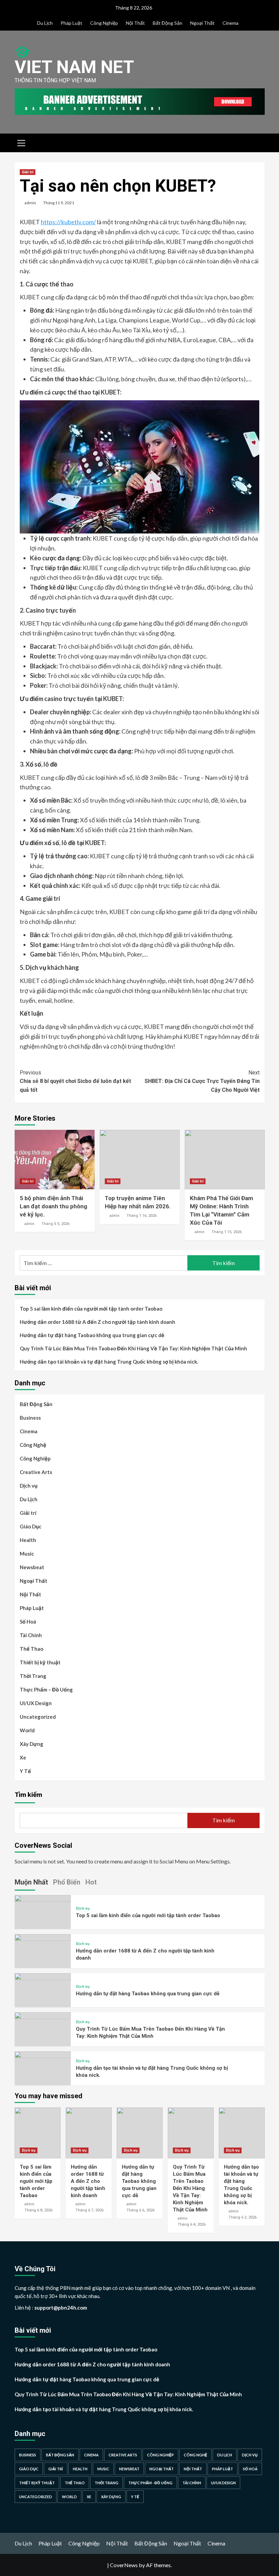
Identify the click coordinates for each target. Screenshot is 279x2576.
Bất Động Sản (168, 23)
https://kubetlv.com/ (68, 222)
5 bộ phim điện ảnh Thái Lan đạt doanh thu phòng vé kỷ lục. (53, 1206)
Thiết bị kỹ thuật (40, 1662)
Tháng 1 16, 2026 (142, 1216)
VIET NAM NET (74, 67)
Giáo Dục (31, 1526)
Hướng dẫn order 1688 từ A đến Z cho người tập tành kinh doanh (97, 1322)
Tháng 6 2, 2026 (243, 2217)
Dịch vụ (29, 1486)
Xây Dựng (31, 1744)
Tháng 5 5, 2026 (55, 1224)
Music (27, 1554)
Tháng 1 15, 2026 (227, 1232)
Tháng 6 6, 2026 (141, 2210)
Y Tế (25, 1771)
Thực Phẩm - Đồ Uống (150, 2483)
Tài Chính (31, 1635)
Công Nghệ (33, 1445)
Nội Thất (135, 23)
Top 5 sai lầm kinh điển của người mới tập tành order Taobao (91, 1309)
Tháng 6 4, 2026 (192, 2224)
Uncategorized (38, 1717)
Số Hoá (28, 1622)
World (27, 1730)
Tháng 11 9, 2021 (59, 203)
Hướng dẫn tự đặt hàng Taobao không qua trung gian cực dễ (92, 1335)
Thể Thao (31, 1649)
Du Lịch (45, 23)
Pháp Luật (71, 23)
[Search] (257, 142)
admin (30, 203)
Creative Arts (36, 1472)
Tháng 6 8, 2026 (38, 2210)
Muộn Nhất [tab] (31, 1882)
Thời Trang (33, 1676)
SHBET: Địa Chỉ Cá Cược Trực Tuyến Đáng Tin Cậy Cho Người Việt (202, 1081)
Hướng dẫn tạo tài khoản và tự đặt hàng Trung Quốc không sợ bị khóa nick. (109, 1362)
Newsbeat (32, 1567)
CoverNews (124, 2565)
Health (28, 1540)
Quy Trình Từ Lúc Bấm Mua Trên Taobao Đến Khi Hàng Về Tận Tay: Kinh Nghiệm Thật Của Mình (133, 1348)
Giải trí (28, 172)
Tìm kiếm (28, 1794)
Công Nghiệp (104, 23)
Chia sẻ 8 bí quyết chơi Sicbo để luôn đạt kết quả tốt (75, 1081)
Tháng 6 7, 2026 (89, 2210)
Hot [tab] (91, 1882)
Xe (23, 1757)
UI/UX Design (36, 1703)
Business (30, 1418)
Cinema (231, 23)
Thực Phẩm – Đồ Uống (46, 1689)
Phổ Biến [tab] (67, 1882)
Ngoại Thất (202, 23)
